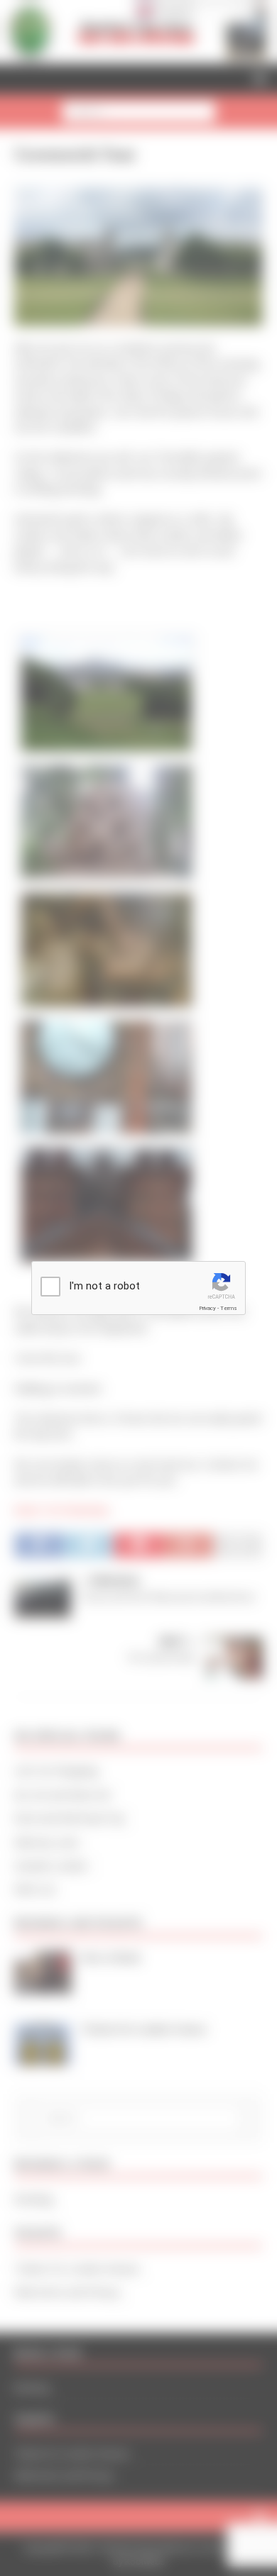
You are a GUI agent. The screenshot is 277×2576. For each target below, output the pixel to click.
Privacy (207, 1308)
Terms (229, 1308)
